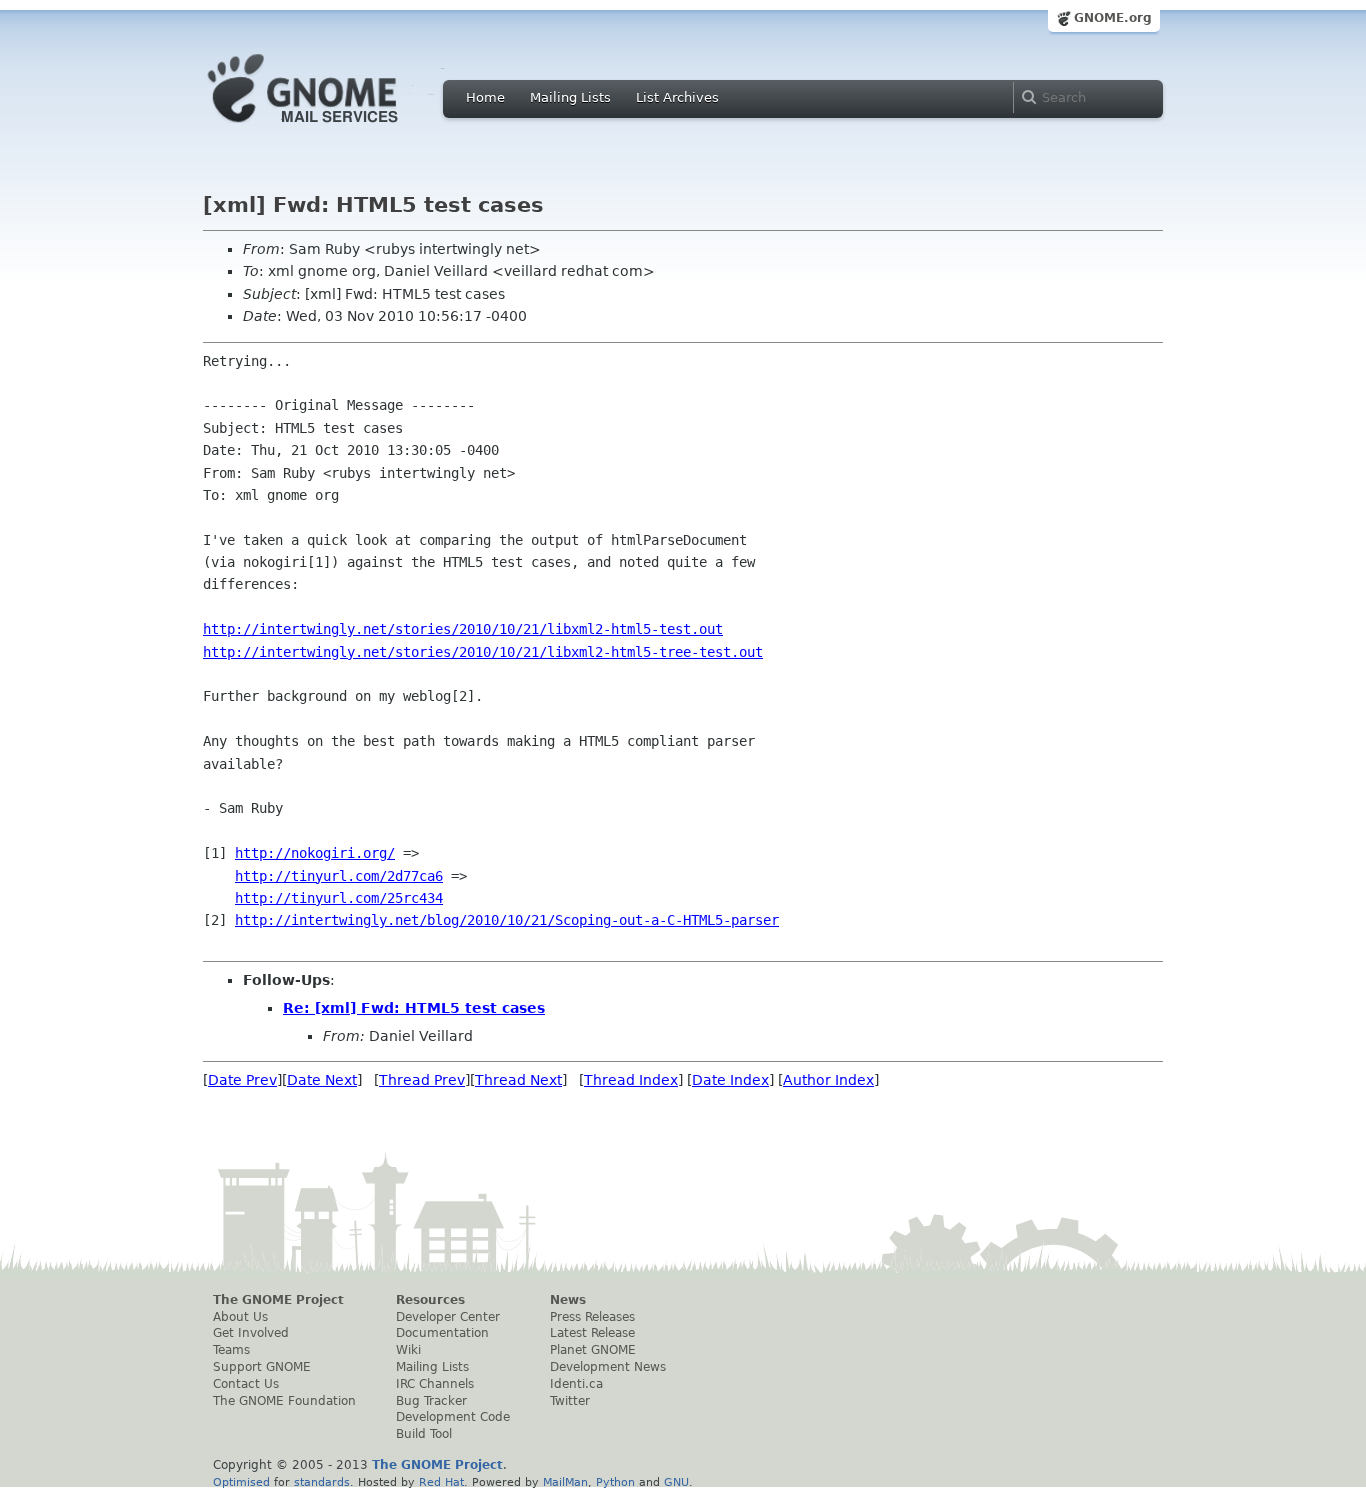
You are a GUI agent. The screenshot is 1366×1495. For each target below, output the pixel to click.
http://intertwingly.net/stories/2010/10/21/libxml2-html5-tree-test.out (483, 652)
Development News (608, 1367)
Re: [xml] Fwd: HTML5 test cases (414, 1008)
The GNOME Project (278, 1300)
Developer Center (448, 1317)
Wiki (408, 1350)
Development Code (453, 1417)
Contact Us (246, 1384)
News (568, 1300)
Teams (231, 1350)
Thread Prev (422, 1080)
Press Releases (592, 1317)
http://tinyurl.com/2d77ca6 (339, 876)
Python (615, 1482)
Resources (430, 1300)
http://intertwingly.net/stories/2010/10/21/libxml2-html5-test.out (463, 629)
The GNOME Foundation (284, 1401)
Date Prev (242, 1080)
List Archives (677, 97)
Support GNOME (262, 1367)
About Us (240, 1317)
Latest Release (592, 1333)
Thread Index (631, 1080)
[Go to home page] (333, 128)
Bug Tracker (431, 1401)
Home (485, 97)
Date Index (730, 1080)
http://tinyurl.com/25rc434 (339, 898)
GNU (676, 1482)
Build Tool (424, 1434)
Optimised (241, 1482)
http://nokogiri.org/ (315, 853)
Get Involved (251, 1333)
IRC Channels (435, 1384)
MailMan (565, 1482)
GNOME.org (1113, 18)
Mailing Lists (570, 97)
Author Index (828, 1080)
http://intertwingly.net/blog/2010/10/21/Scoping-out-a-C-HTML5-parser (507, 920)
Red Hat (441, 1482)
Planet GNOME (593, 1350)
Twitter (570, 1401)
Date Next (322, 1080)
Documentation (442, 1333)
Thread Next (518, 1080)
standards (322, 1482)
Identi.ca (576, 1384)
